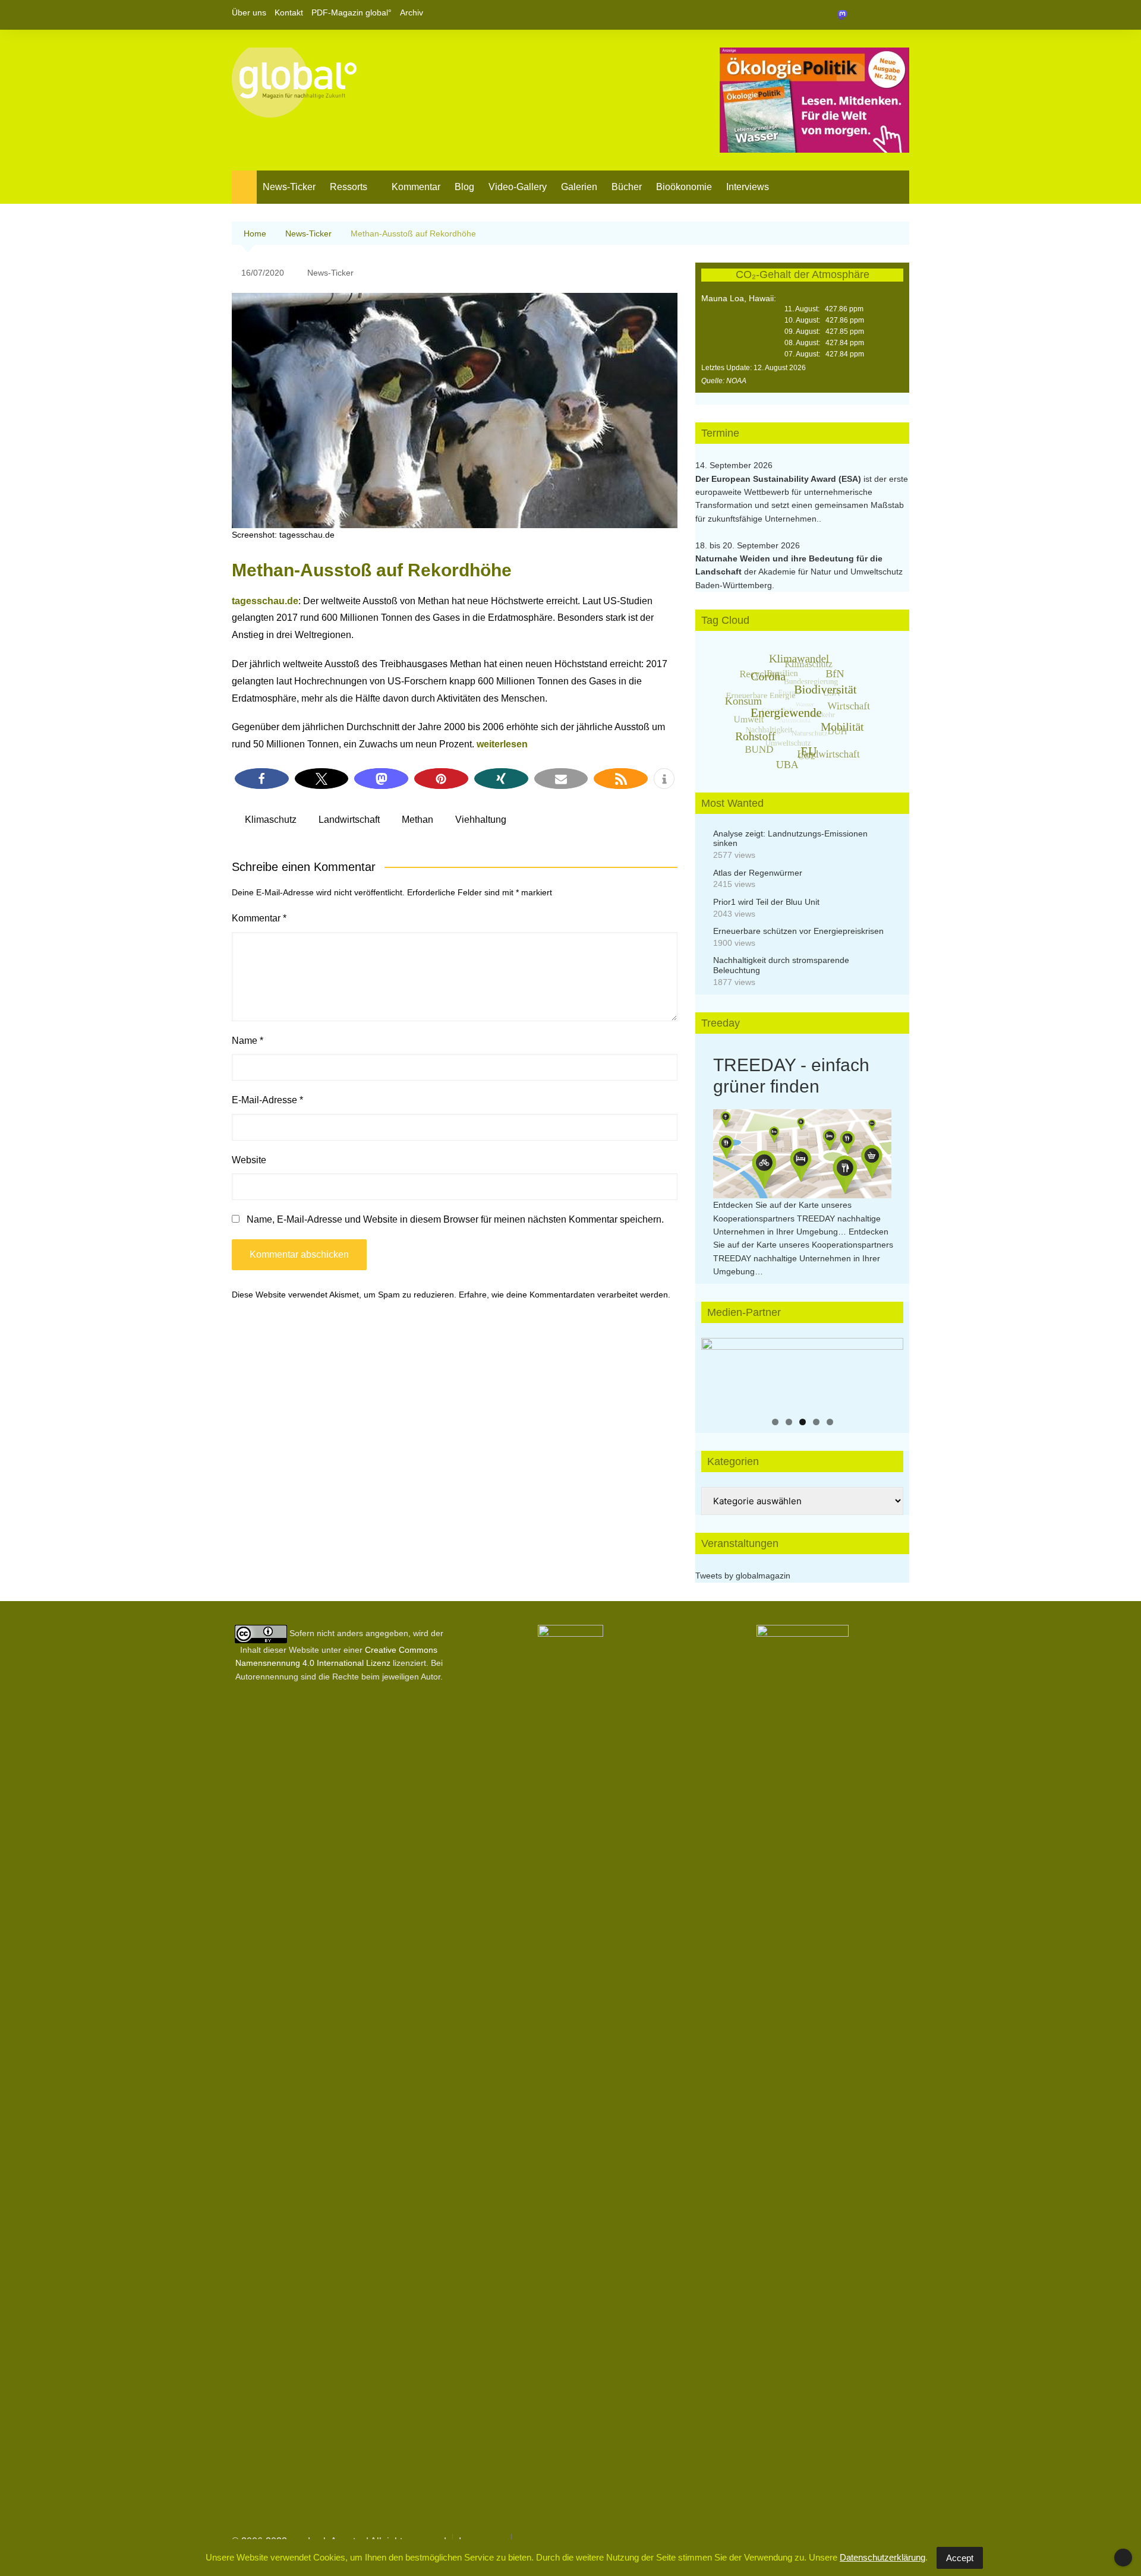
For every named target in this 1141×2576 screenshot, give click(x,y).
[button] (262, 779)
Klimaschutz (271, 820)
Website (249, 1160)
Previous (716, 1371)
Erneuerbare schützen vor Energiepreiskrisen (798, 931)
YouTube (900, 15)
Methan (417, 820)
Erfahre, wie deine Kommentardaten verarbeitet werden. (565, 1295)
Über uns (249, 12)
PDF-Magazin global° (352, 12)
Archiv (412, 12)
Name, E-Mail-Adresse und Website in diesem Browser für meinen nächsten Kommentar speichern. (455, 1219)
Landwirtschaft (349, 820)
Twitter (880, 15)
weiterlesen (502, 744)
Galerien (579, 187)
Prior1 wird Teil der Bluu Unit (766, 902)
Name (248, 1041)
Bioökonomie (684, 187)
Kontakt (289, 12)
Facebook (860, 15)
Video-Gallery (518, 187)
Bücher (627, 187)
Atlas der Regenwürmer (758, 873)
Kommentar (416, 187)
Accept (960, 2558)
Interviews (748, 187)
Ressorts (349, 187)
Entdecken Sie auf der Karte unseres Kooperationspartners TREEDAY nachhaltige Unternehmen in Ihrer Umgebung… (797, 1218)
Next (888, 1371)
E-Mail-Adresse (267, 1100)
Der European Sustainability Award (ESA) (779, 479)
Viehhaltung (481, 820)
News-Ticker (289, 187)
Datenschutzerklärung (882, 2557)
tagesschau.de (265, 601)
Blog (464, 187)
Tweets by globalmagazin (743, 1576)
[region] (802, 1374)
